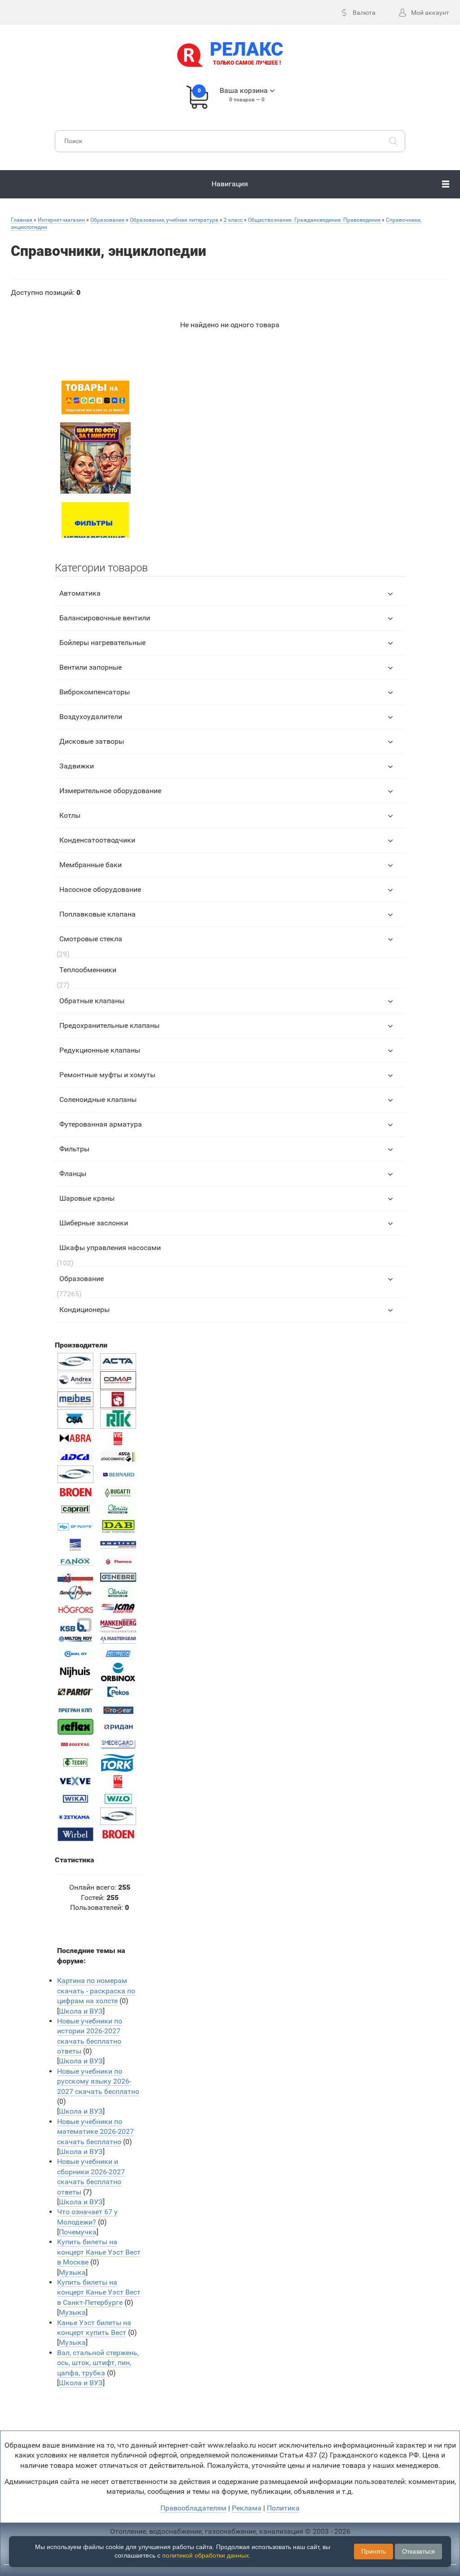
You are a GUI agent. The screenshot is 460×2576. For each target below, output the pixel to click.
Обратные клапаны (92, 1001)
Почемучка (78, 2232)
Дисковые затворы (92, 741)
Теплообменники (88, 970)
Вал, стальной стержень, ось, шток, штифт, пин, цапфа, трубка (98, 2363)
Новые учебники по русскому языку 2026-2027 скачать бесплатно (98, 2081)
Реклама (247, 2508)
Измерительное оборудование (110, 791)
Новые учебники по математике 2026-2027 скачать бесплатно (95, 2132)
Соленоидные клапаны (98, 1099)
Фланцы (73, 1174)
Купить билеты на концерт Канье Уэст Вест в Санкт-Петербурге (99, 2292)
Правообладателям (193, 2508)
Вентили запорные (91, 667)
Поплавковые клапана (97, 914)
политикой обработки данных (206, 2555)
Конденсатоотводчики (97, 840)
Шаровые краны (87, 1198)
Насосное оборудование (100, 889)
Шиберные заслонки (94, 1223)
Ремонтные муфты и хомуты (107, 1075)
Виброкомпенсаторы (95, 692)
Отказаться (418, 2551)
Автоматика (80, 593)
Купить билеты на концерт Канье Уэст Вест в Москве (99, 2252)
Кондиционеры (84, 1310)
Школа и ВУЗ (81, 2011)
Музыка (72, 2272)
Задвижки (77, 766)
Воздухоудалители (91, 717)
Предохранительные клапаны (109, 1025)
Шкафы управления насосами (110, 1248)
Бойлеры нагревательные (102, 643)
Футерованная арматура (101, 1124)
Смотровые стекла (91, 939)
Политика (283, 2508)
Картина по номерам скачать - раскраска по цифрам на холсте (96, 1991)
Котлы (70, 815)
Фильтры (74, 1149)
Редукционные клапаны (100, 1050)
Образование (82, 1279)
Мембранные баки (91, 865)
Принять (374, 2551)
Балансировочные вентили (105, 618)
